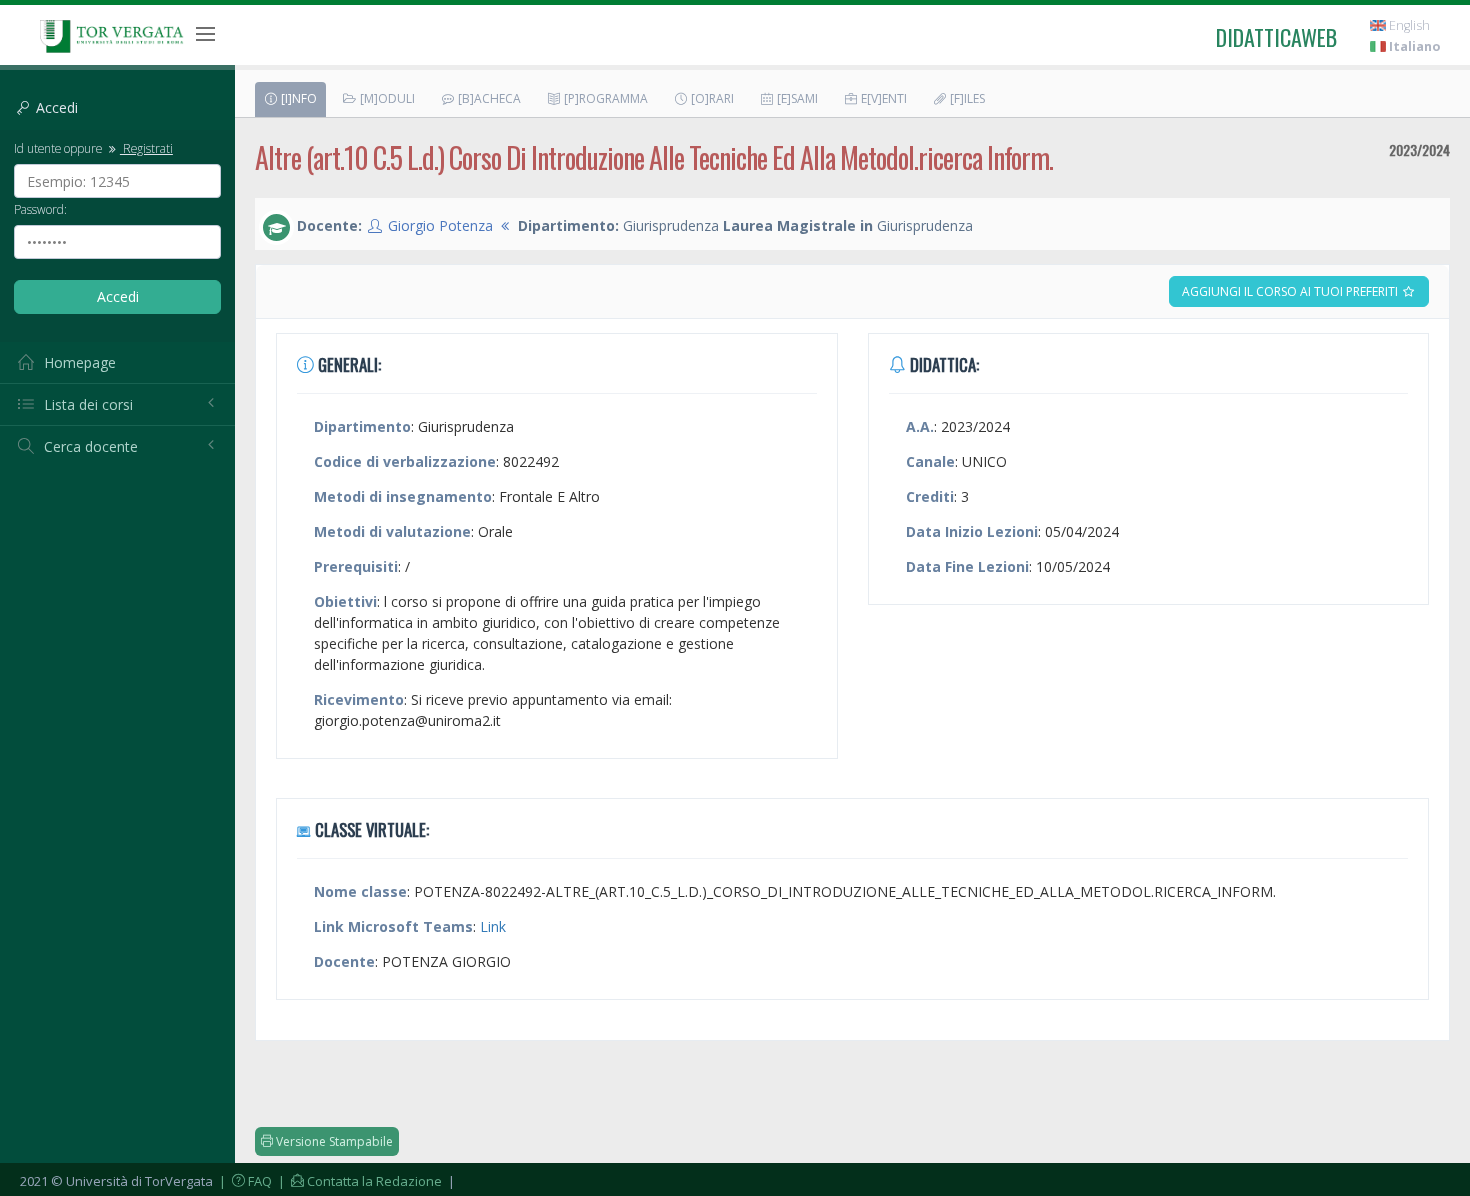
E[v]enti (882, 98)
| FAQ (244, 1181)
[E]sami (796, 98)
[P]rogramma (604, 98)
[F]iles (966, 98)
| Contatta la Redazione (358, 1181)
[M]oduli (386, 98)
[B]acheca (488, 98)
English (1408, 25)
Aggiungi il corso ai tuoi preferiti (1291, 291)
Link (493, 926)
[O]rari (711, 98)
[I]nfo (297, 98)
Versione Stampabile (333, 1141)
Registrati (146, 148)
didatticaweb (1276, 37)
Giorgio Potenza (440, 225)
